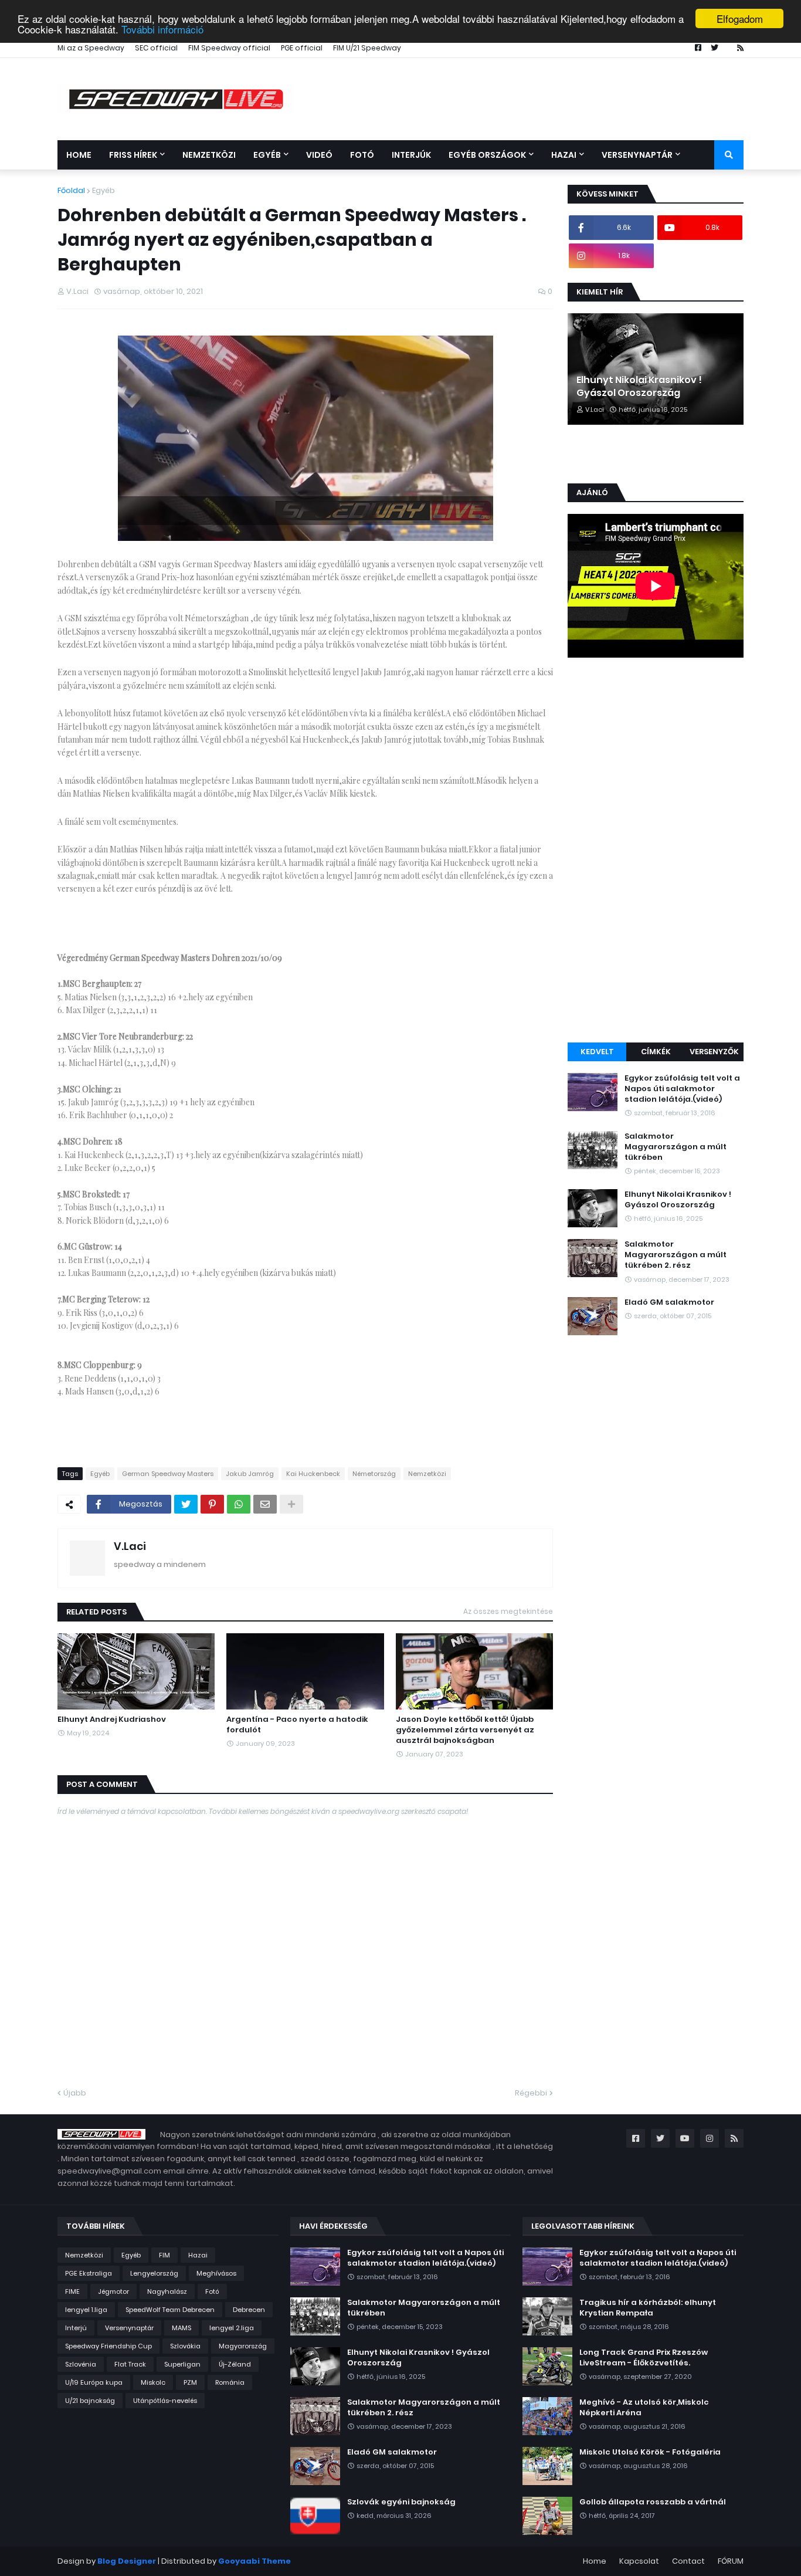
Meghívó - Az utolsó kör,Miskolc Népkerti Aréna (644, 2408)
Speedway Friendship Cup (108, 2346)
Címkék (656, 1052)
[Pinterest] (212, 1504)
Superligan (182, 2364)
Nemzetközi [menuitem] (209, 155)
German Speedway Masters (168, 1474)
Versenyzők (714, 1052)
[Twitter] (186, 1504)
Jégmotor (113, 2291)
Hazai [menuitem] (564, 155)
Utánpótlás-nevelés (165, 2401)
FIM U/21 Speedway (367, 48)
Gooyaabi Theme (254, 2561)
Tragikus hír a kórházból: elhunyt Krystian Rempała (648, 2308)
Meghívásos (216, 2273)
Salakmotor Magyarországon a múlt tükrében (676, 1147)
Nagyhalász (167, 2291)
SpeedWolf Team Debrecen (170, 2310)
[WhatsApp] (239, 1504)
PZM (190, 2382)
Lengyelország (154, 2273)
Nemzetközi (427, 1474)
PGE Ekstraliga (89, 2273)
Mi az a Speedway (91, 48)
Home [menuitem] (79, 155)
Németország (374, 1474)
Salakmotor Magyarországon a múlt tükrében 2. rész (676, 1255)
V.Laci (130, 1546)
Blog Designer (127, 2561)
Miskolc (153, 2382)
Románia (230, 2382)
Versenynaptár (129, 2328)
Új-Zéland (235, 2364)
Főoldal (71, 190)
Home (595, 2561)
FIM (164, 2255)
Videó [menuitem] (319, 155)
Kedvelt (597, 1052)
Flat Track (130, 2364)
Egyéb (103, 190)
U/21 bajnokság (90, 2401)
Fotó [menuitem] (362, 155)
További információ (162, 29)
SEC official (156, 48)
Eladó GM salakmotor (669, 1302)
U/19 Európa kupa (94, 2382)
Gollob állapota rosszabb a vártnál (653, 2502)
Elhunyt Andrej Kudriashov (112, 1719)
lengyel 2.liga (232, 2328)
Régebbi (531, 2093)
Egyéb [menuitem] (267, 155)
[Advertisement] (656, 852)
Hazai (198, 2255)
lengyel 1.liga (86, 2310)
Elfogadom (740, 18)
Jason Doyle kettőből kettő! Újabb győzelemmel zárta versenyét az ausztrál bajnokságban (465, 1730)
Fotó (212, 2291)
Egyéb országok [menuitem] (487, 155)
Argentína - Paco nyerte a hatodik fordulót (297, 1725)
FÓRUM (731, 2561)
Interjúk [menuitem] (411, 155)
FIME (72, 2291)
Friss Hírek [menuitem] (133, 155)
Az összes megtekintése (508, 1611)
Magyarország (243, 2346)
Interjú (76, 2328)
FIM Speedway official (229, 48)
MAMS (181, 2328)
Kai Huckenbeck (313, 1474)
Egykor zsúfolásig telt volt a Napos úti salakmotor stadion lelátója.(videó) (682, 1089)
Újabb (75, 2093)
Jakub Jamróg (250, 1474)
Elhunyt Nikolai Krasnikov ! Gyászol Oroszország (639, 387)
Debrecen (249, 2310)
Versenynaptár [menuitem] (637, 155)
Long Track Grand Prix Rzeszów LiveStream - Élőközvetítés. (644, 2358)
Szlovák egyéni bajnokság (401, 2502)
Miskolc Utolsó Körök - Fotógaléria (650, 2452)
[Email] (265, 1504)
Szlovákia (185, 2346)
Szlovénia (81, 2364)
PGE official (302, 48)
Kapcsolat (639, 2561)
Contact (688, 2561)
